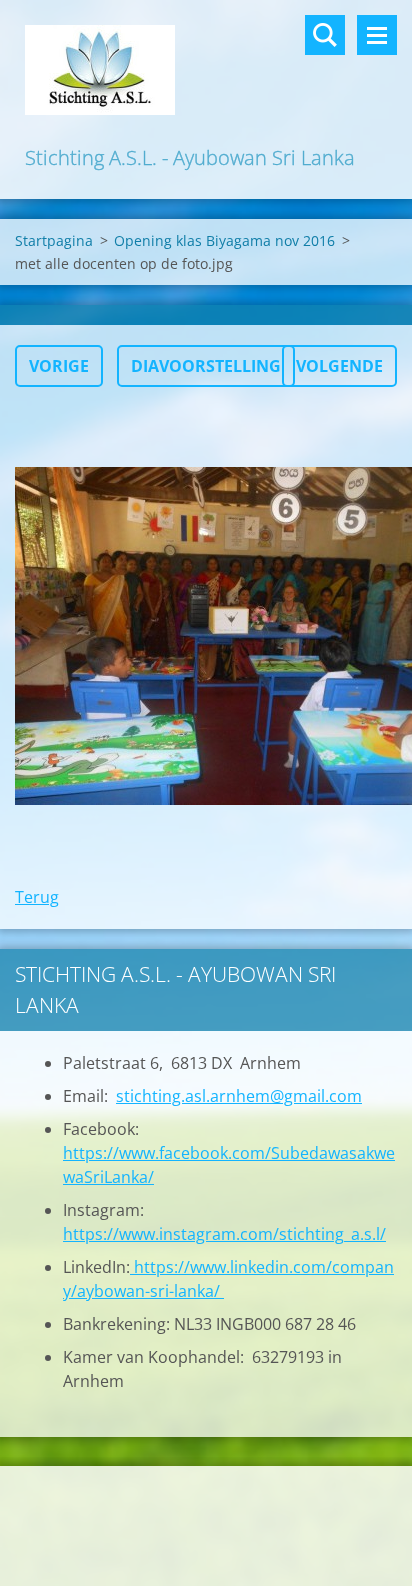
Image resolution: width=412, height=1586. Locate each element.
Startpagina (54, 240)
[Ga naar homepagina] (206, 71)
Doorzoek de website (325, 35)
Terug (37, 897)
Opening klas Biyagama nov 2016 (224, 240)
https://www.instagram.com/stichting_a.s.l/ (224, 1234)
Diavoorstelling (206, 366)
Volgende (339, 366)
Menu (377, 35)
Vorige (59, 366)
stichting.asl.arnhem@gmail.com (239, 1096)
